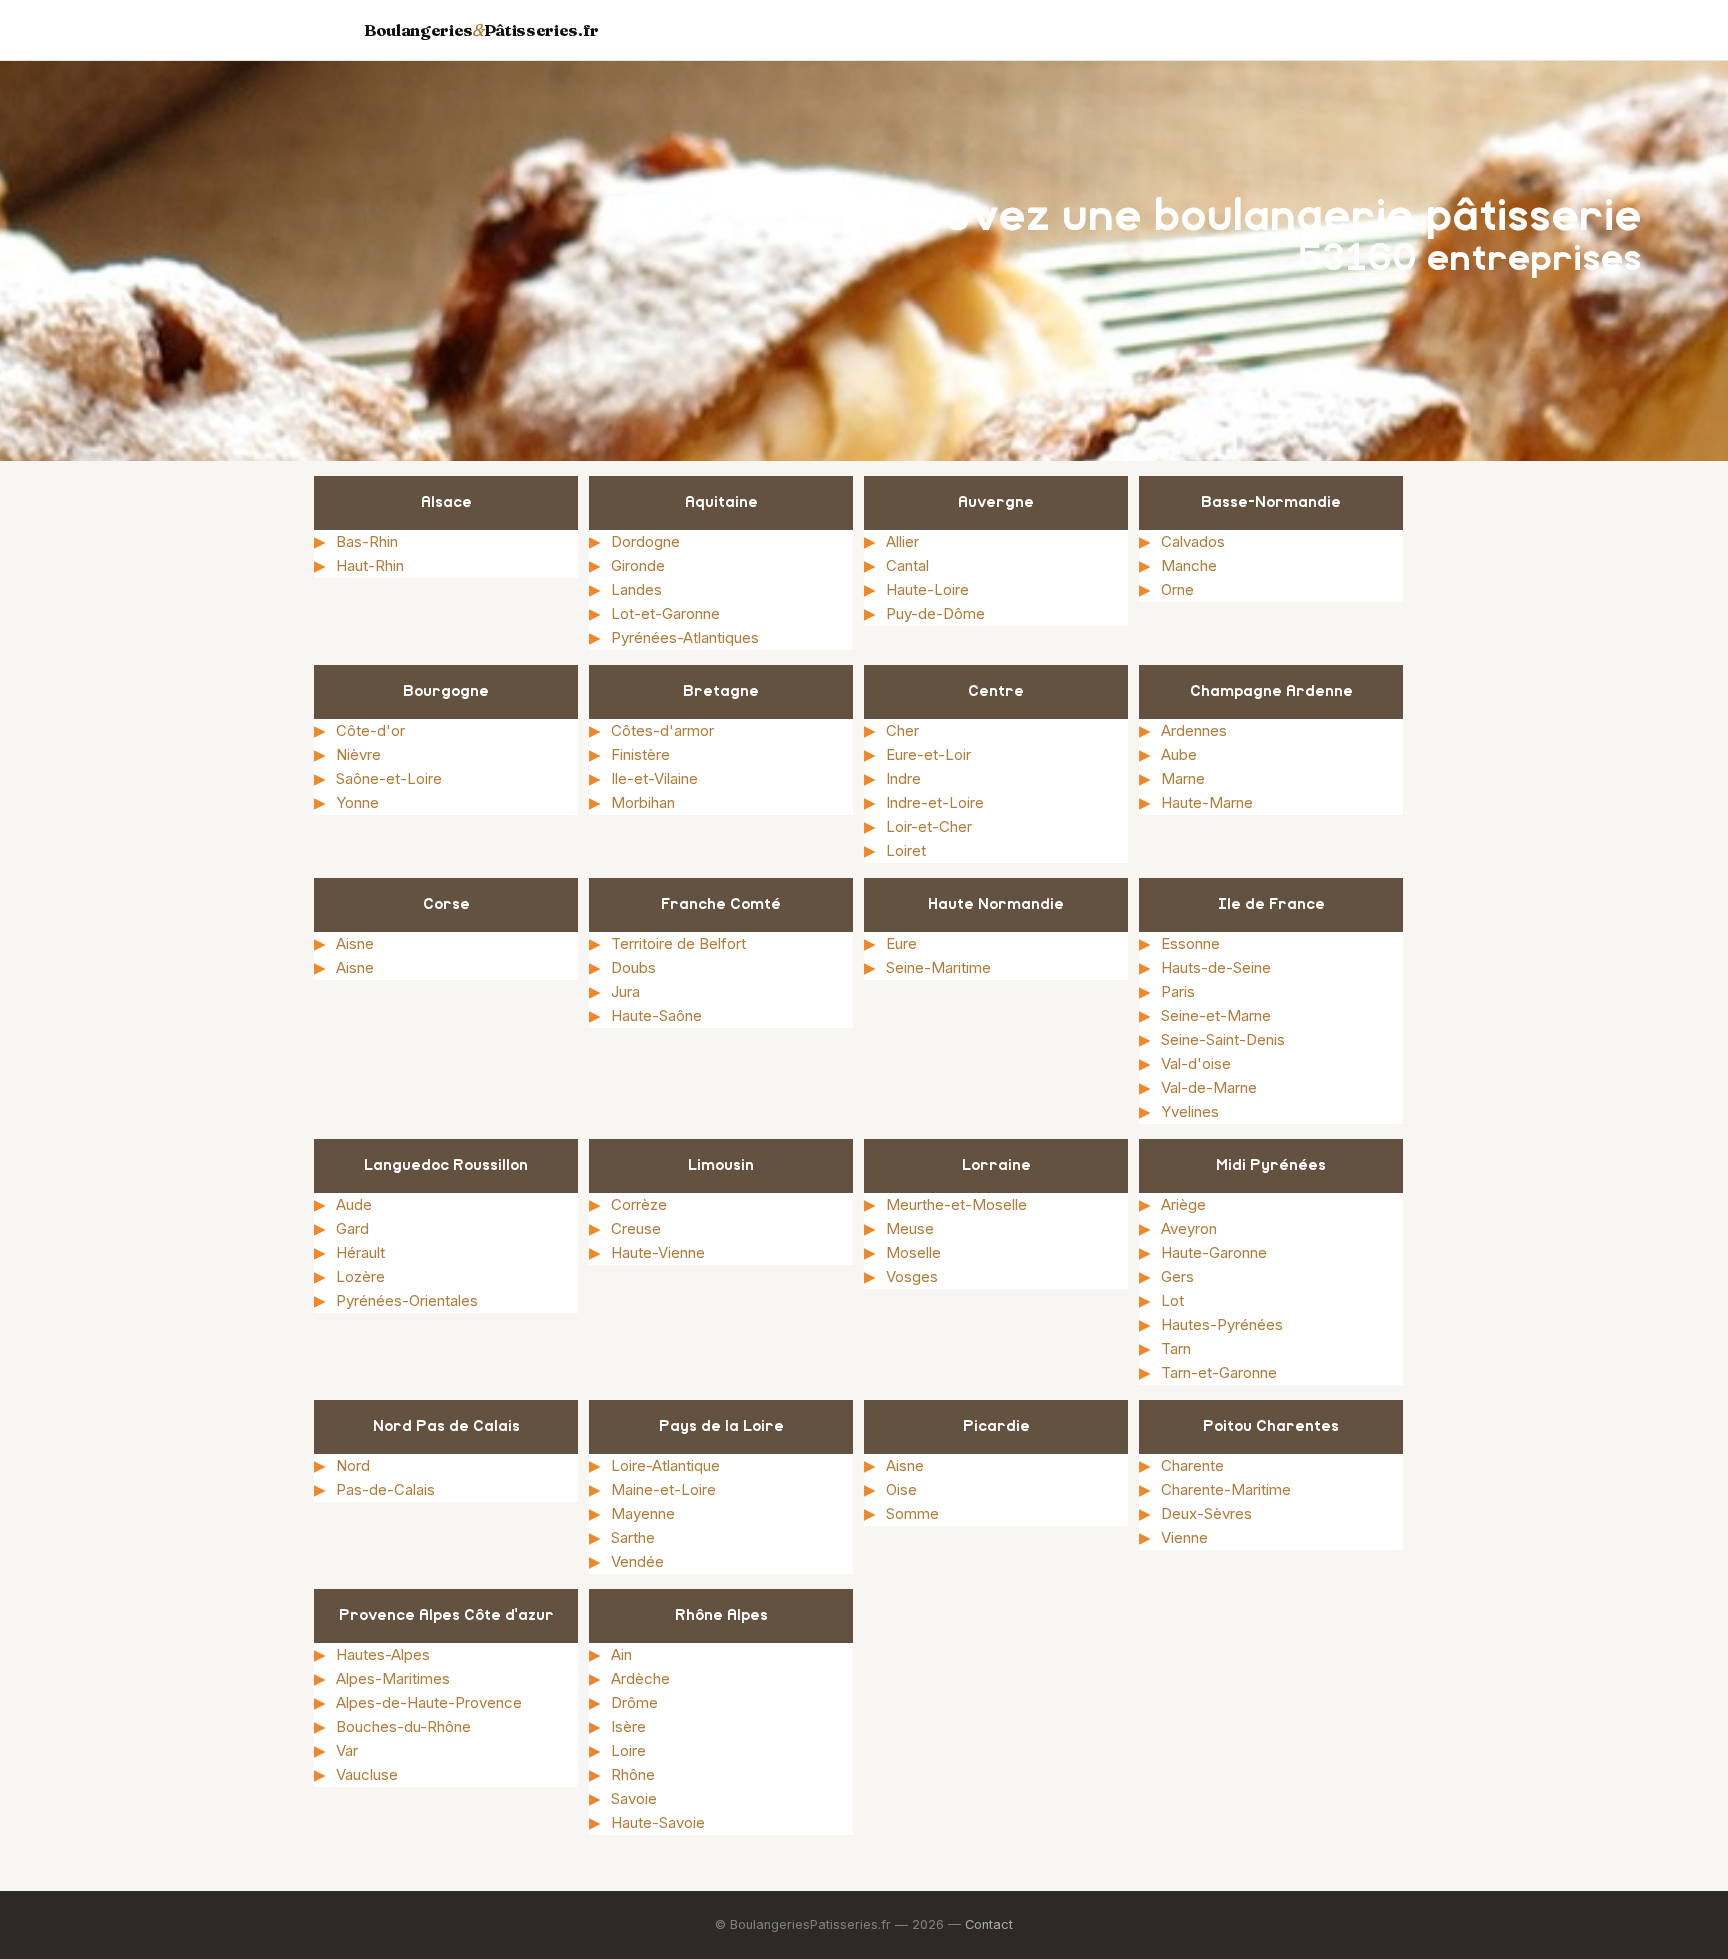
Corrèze (639, 1204)
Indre (903, 778)
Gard (352, 1228)
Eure (901, 943)
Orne (1177, 589)
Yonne (357, 802)
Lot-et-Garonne (665, 613)
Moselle (913, 1252)
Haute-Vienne (658, 1252)
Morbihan (643, 802)
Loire (628, 1750)
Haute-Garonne (1214, 1252)
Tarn (1176, 1348)
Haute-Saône (656, 1015)
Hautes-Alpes (383, 1654)
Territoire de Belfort (678, 943)
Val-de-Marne (1209, 1087)
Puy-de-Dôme (935, 613)
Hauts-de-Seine (1216, 967)
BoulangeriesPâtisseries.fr (481, 30)
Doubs (633, 967)
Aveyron (1189, 1228)
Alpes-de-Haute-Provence (429, 1702)
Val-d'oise (1196, 1063)
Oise (901, 1489)
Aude (354, 1204)
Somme (912, 1513)
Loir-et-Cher (929, 826)
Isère (628, 1726)
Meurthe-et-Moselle (956, 1204)
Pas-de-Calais (385, 1489)
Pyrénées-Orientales (407, 1300)
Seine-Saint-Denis (1223, 1039)
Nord (353, 1465)
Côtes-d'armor (662, 730)
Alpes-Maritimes (393, 1678)
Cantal (907, 565)
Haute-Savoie (658, 1822)
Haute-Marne (1207, 802)
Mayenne (643, 1513)
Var (347, 1750)
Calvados (1193, 541)
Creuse (636, 1228)
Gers (1177, 1276)
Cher (902, 730)
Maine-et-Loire (663, 1489)
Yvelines (1190, 1111)
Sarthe (633, 1537)
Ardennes (1194, 730)
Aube (1179, 754)
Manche (1189, 565)
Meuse (910, 1228)
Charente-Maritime (1226, 1489)
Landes (636, 589)
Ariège (1183, 1204)
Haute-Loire (927, 589)
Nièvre (358, 754)
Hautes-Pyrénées (1222, 1324)
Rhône (633, 1774)
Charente (1192, 1465)
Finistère (640, 754)
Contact (989, 1924)
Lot (1172, 1300)
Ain (621, 1654)
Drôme (634, 1702)
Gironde (638, 565)
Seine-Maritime (938, 967)
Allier (902, 541)
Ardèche (640, 1678)
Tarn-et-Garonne (1219, 1372)
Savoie (634, 1798)
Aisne (355, 943)
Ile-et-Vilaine (654, 778)
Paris (1178, 991)
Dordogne (645, 541)
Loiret (906, 850)
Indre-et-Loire (935, 802)
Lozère (360, 1276)
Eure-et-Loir (928, 754)
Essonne (1190, 943)
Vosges (912, 1276)
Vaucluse (367, 1774)
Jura (625, 991)
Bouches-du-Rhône (403, 1726)
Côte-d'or (370, 730)
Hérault (360, 1252)
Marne (1183, 778)
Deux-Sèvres (1206, 1513)
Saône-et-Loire (389, 778)
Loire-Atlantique (665, 1465)
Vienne (1184, 1537)
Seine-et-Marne (1216, 1015)
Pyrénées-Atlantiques (685, 637)
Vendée (637, 1561)
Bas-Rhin (367, 541)
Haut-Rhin (370, 565)
